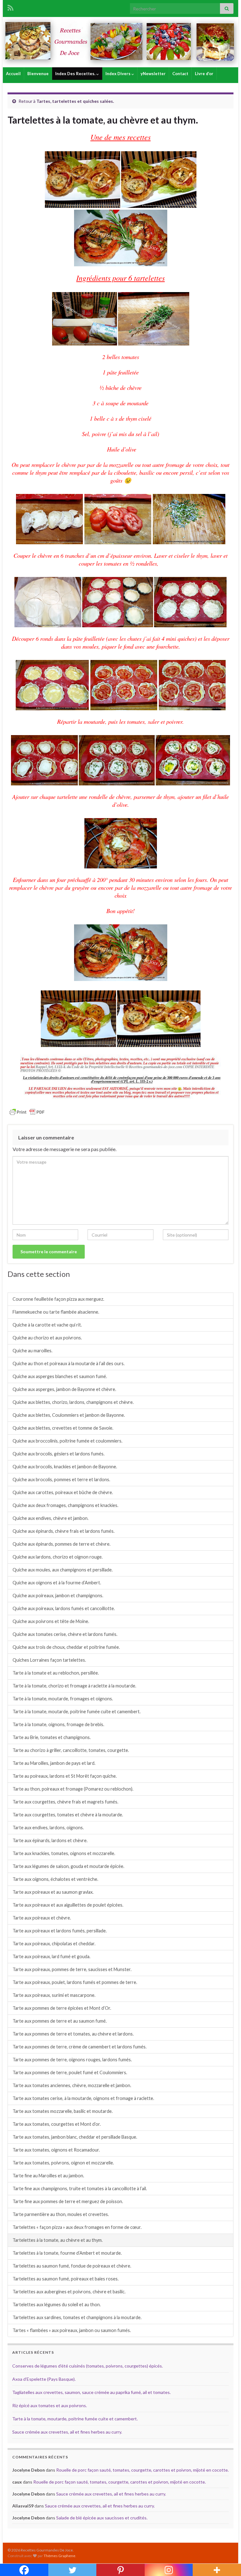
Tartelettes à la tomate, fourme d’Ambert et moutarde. (67, 2253)
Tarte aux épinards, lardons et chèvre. (50, 1840)
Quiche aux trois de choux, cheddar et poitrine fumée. (66, 1647)
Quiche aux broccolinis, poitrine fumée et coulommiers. (67, 1441)
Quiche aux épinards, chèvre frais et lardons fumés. (64, 1531)
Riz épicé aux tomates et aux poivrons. (50, 2405)
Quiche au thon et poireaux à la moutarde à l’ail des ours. (69, 1363)
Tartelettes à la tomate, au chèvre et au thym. (58, 2240)
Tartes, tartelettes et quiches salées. (75, 101)
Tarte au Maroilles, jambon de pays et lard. (54, 1763)
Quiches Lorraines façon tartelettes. (49, 1660)
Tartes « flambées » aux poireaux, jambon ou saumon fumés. (72, 2330)
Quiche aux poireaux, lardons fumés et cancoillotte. (64, 1608)
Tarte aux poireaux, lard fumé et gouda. (51, 1956)
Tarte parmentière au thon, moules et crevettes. (61, 2214)
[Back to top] (227, 2562)
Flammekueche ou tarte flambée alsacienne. (56, 1312)
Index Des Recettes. (76, 74)
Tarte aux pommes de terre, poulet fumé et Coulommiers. (70, 2072)
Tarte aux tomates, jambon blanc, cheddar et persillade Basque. (75, 2137)
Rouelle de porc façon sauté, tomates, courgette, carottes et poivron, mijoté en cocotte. (142, 2470)
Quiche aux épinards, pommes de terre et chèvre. (62, 1544)
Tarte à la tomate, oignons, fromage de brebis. (58, 1724)
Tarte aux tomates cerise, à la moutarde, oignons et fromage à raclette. (83, 2098)
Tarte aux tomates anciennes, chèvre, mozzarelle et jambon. (72, 2085)
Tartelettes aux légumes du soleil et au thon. (57, 2305)
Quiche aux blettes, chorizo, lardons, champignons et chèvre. (73, 1402)
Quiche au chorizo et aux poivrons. (47, 1338)
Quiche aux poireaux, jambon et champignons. (58, 1595)
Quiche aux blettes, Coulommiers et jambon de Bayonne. (69, 1415)
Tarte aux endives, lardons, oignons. (48, 1828)
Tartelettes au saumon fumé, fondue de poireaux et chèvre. (72, 2266)
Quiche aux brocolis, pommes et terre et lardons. (61, 1479)
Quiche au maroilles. (32, 1351)
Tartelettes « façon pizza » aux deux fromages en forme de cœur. (77, 2227)
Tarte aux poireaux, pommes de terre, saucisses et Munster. (72, 1969)
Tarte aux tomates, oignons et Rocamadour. (56, 2150)
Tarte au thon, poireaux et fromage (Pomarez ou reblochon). (73, 1789)
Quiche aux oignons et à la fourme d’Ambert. (57, 1583)
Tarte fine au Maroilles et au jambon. (48, 2176)
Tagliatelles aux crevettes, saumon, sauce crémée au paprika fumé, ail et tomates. (91, 2392)
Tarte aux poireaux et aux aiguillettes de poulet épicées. (68, 1905)
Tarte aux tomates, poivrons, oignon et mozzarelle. (63, 2163)
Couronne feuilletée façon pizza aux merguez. (58, 1299)
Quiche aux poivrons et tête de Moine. (51, 1621)
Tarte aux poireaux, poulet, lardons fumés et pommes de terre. (75, 1982)
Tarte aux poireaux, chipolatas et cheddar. (54, 1944)
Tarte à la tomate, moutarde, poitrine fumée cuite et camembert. (77, 1712)
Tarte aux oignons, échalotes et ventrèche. (55, 1879)
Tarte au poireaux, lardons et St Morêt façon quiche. (65, 1776)
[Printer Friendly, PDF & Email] (27, 1112)
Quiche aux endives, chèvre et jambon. (51, 1518)
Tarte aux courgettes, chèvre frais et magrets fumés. (65, 1802)
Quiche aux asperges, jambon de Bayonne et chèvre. (64, 1389)
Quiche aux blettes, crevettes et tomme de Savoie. (63, 1428)
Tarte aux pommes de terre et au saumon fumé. (60, 2021)
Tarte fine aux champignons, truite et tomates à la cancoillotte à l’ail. (80, 2188)
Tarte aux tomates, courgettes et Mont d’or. (57, 2124)
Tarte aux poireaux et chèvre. (42, 1918)
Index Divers (118, 74)
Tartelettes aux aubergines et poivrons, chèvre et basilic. (69, 2292)
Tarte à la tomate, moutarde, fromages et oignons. (63, 1699)
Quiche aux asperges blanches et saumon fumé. (60, 1376)
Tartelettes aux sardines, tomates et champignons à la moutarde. (77, 2317)
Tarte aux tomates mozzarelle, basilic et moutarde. (63, 2111)
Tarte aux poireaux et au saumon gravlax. (53, 1892)
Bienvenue (38, 74)
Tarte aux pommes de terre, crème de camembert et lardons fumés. (80, 2047)
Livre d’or (204, 74)
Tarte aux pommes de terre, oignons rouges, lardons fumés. (72, 2060)
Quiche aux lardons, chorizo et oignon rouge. (58, 1557)
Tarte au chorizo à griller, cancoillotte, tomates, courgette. (71, 1750)
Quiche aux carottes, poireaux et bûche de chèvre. (63, 1492)
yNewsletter (153, 74)
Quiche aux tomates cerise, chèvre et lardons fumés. (65, 1634)
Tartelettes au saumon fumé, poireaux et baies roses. (66, 2279)
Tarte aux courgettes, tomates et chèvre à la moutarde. (68, 1815)
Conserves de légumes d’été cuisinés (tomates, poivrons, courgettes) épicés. (88, 2366)
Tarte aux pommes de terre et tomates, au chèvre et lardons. (73, 2034)
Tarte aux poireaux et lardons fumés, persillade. (60, 1931)
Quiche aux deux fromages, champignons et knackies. (65, 1505)
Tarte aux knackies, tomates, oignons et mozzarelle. (64, 1853)
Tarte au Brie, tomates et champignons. (52, 1737)
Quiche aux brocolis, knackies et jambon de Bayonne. (65, 1467)
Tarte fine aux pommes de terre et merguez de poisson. (68, 2201)
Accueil (13, 74)
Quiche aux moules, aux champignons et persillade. (63, 1570)
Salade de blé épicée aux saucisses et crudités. (102, 2518)
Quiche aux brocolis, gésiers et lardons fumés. (59, 1454)
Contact (180, 74)
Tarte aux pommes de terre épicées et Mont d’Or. (62, 2008)
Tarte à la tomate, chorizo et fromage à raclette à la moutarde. (74, 1686)
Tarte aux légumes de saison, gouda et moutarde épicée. (68, 1866)
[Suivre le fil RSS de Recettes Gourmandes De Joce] (11, 7)
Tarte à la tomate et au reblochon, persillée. (56, 1673)
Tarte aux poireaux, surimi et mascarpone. (54, 1995)
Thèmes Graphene (59, 2556)
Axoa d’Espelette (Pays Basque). (44, 2379)
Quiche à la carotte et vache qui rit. (47, 1325)
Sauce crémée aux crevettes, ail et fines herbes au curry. (67, 2432)
